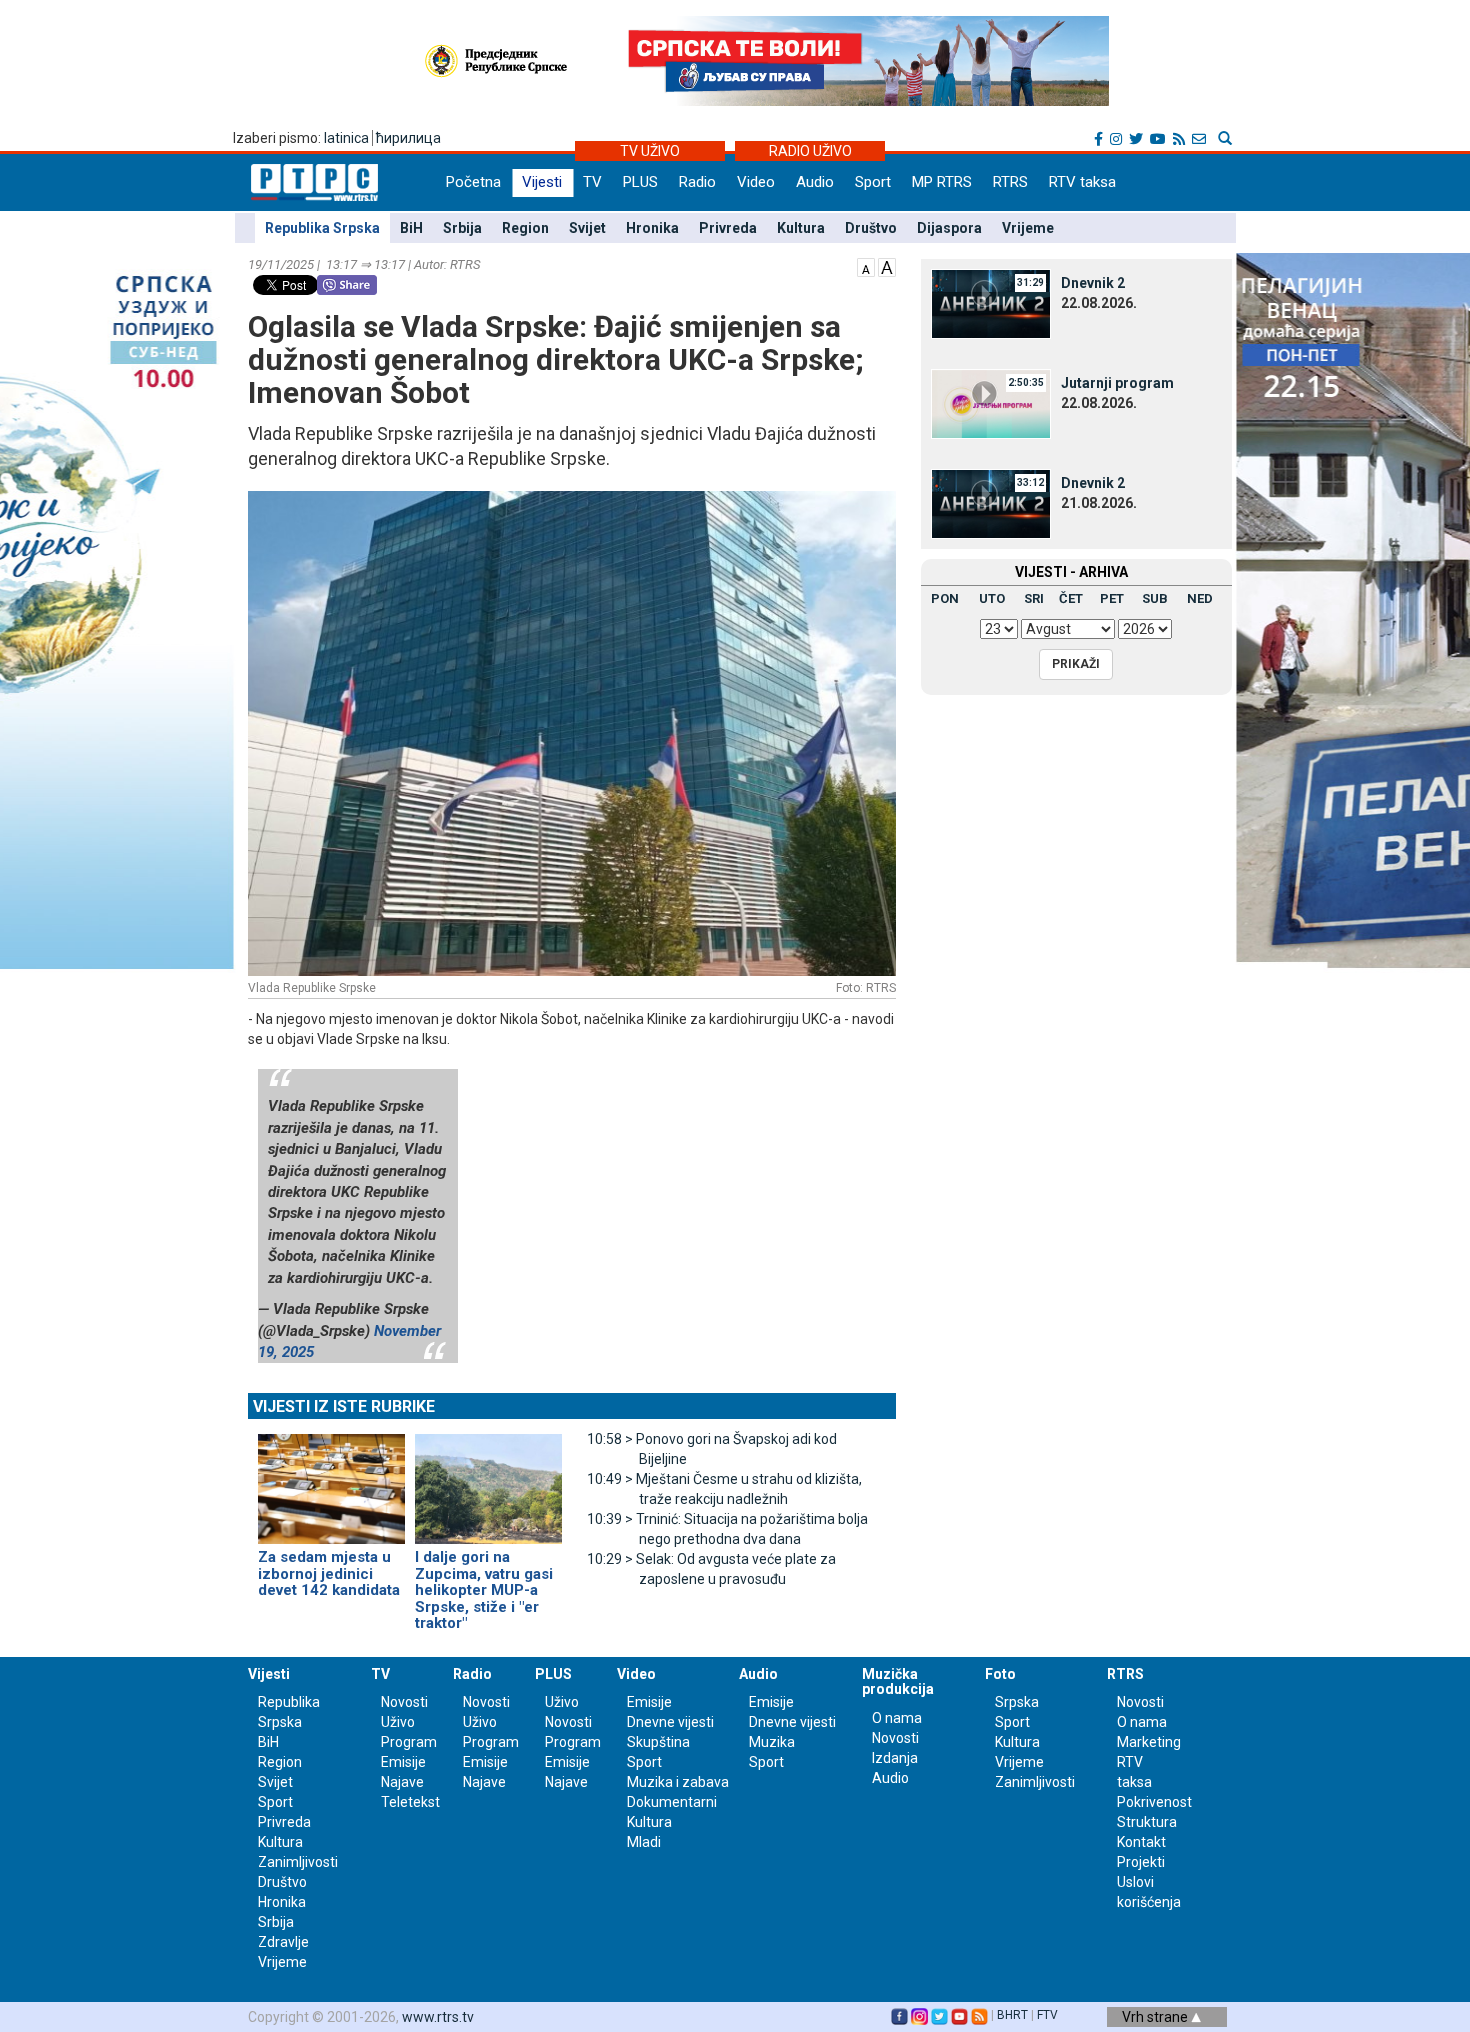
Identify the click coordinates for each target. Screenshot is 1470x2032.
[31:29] (991, 303)
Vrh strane (1156, 2017)
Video (756, 182)
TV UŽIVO (650, 151)
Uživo (398, 1722)
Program (409, 1742)
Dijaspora (949, 228)
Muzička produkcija (898, 1681)
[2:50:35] (991, 403)
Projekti (1141, 1862)
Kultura (801, 228)
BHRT (1012, 2015)
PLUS (640, 182)
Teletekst (410, 1802)
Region (525, 228)
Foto (1000, 1674)
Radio (697, 182)
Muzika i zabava (678, 1782)
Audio (815, 182)
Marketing (1149, 1742)
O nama (897, 1718)
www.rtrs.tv (438, 2017)
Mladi (644, 1842)
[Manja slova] (866, 266)
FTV (1047, 2015)
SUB (1155, 598)
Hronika (652, 228)
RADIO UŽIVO (810, 151)
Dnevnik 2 (1093, 283)
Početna (473, 182)
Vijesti (542, 182)
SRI (1034, 598)
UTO (992, 598)
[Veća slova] (887, 266)
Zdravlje (283, 1942)
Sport (873, 182)
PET (1112, 598)
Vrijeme (1028, 228)
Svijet (587, 228)
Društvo (871, 228)
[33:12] (991, 503)
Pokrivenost (1154, 1802)
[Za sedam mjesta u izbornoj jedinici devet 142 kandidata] (331, 1480)
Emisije (403, 1762)
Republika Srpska (322, 228)
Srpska (1017, 1702)
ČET (1071, 598)
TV (592, 182)
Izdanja (895, 1758)
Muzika (772, 1742)
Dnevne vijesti (670, 1722)
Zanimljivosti (298, 1862)
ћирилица (408, 138)
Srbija (462, 228)
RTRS (1010, 182)
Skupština (658, 1742)
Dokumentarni (672, 1802)
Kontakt (1141, 1842)
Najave (402, 1782)
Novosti (404, 1702)
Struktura (1147, 1822)
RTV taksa (1082, 182)
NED (1200, 598)
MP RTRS (942, 182)
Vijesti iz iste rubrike (344, 1406)
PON (945, 598)
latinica (346, 138)
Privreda (728, 228)
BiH (411, 228)
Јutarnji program (1117, 383)
